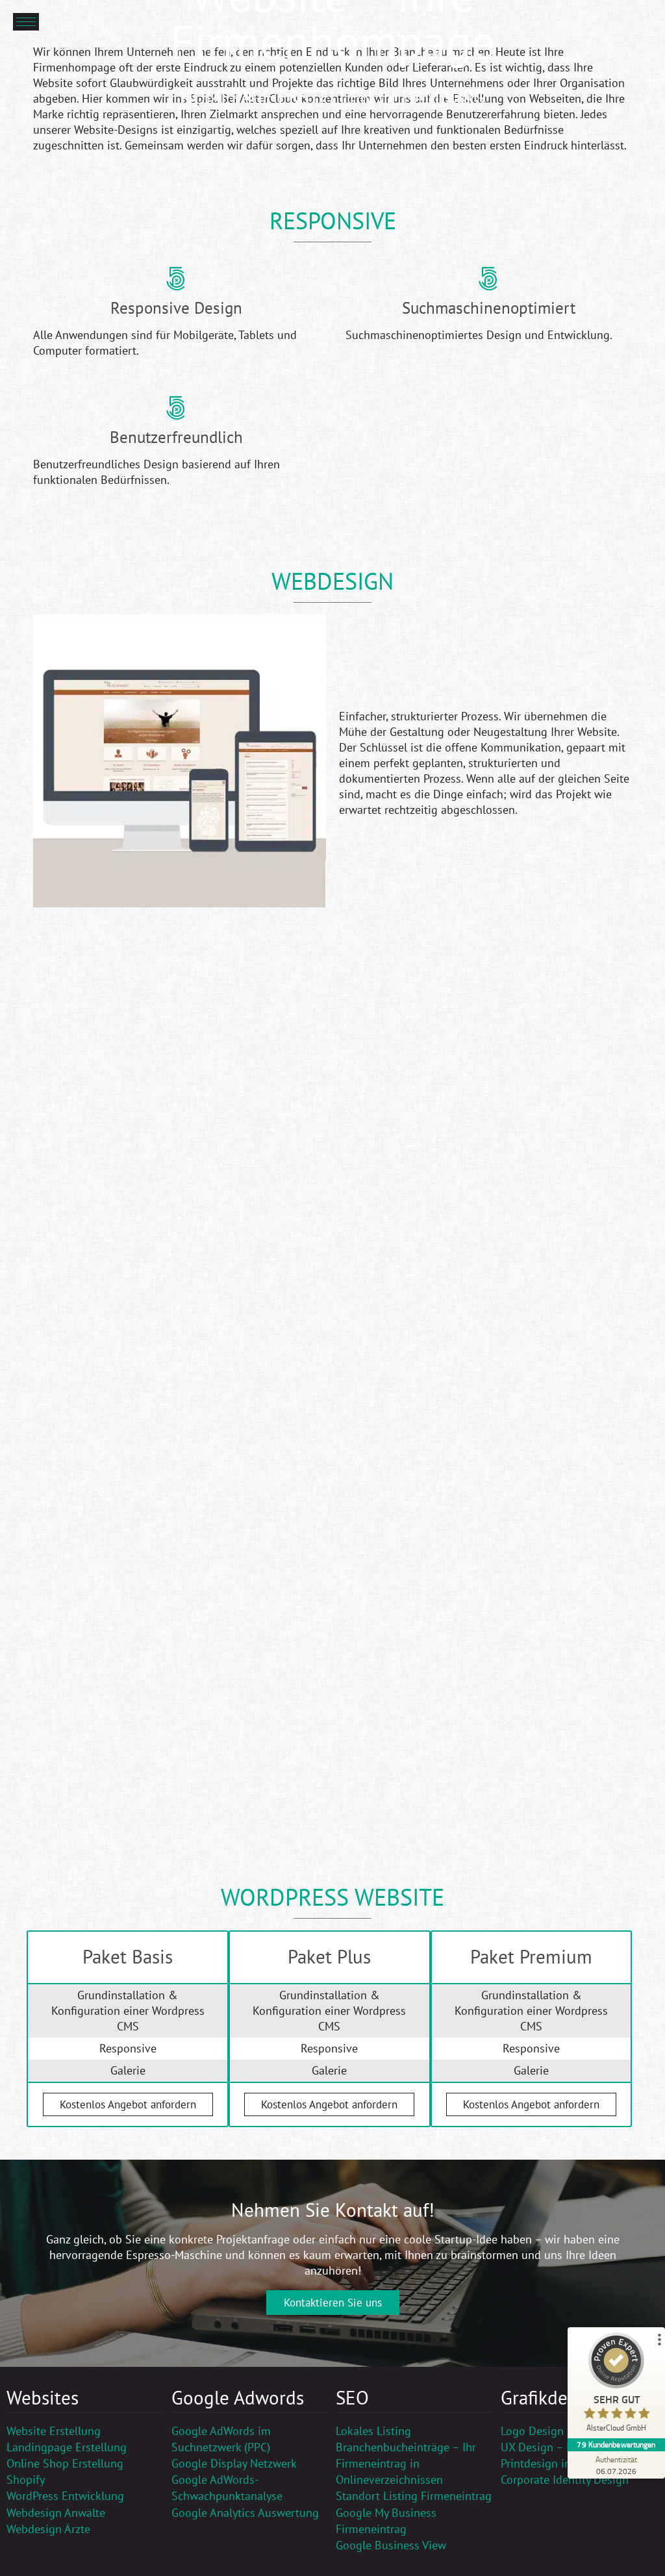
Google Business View (391, 2545)
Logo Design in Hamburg (564, 2431)
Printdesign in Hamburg (561, 2463)
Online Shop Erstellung (65, 2463)
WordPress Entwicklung (65, 2496)
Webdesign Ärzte (48, 2529)
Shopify (26, 2480)
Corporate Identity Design (565, 2480)
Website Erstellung (54, 2431)
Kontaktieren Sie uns (333, 2303)
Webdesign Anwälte (56, 2513)
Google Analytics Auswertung (245, 2513)
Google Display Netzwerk (234, 2463)
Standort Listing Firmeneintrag (414, 2496)
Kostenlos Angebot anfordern (128, 2104)
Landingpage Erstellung (67, 2447)
